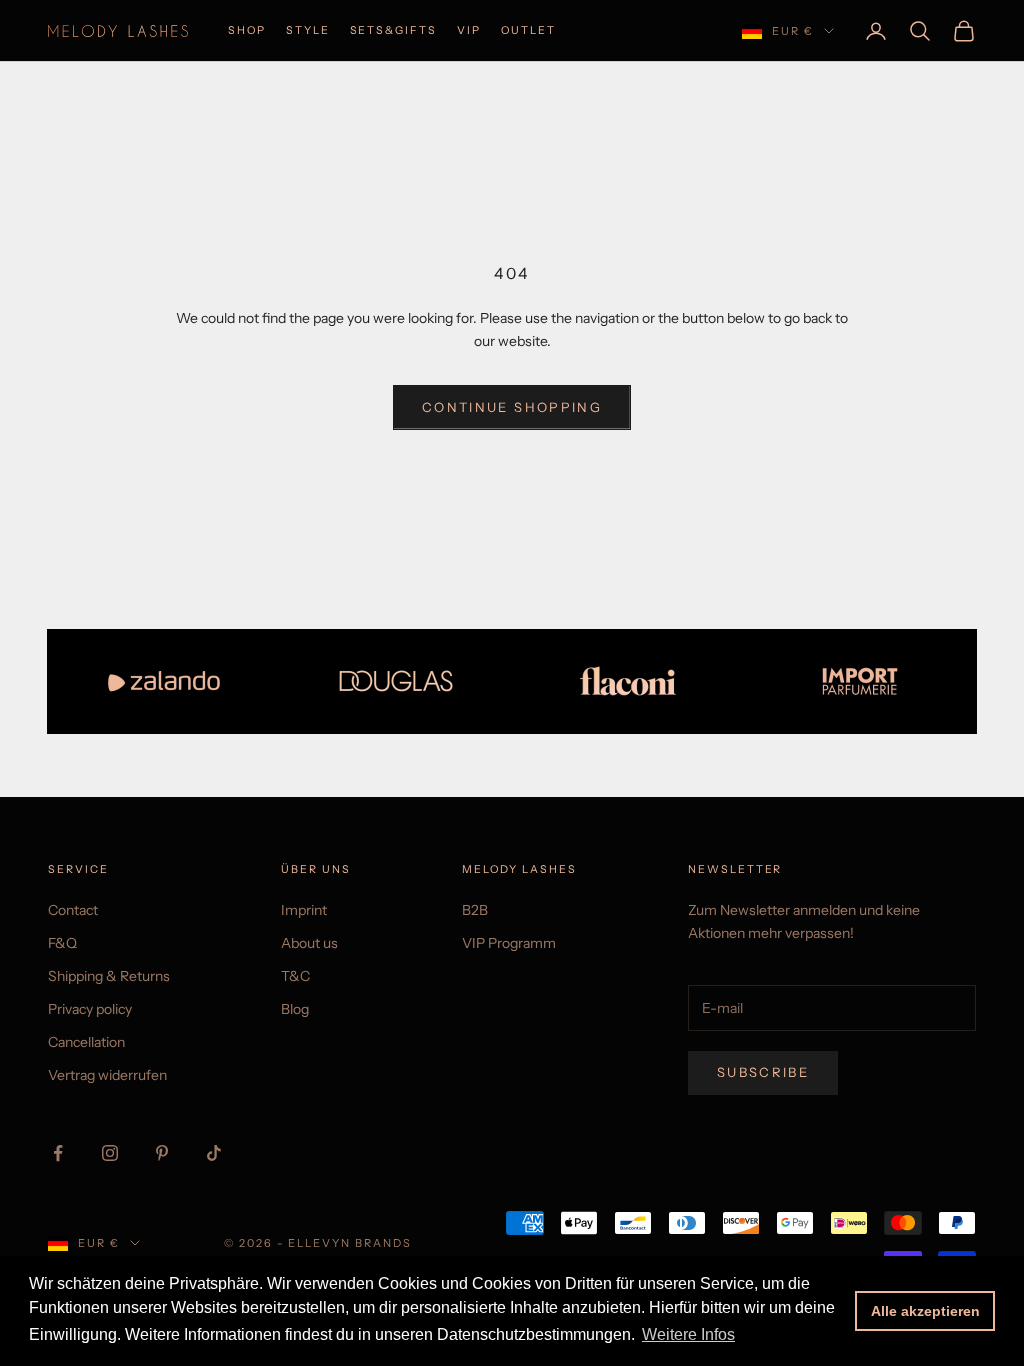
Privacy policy (90, 1009)
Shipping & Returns (109, 976)
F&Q (62, 943)
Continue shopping (512, 407)
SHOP (247, 30)
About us (309, 943)
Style (308, 30)
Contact (73, 910)
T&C (295, 976)
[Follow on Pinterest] (162, 1153)
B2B (475, 910)
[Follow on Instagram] (110, 1153)
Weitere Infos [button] (688, 1334)
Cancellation (86, 1042)
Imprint (304, 910)
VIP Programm (509, 943)
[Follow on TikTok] (214, 1153)
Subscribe (763, 1072)
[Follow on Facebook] (58, 1153)
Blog (295, 1009)
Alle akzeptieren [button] (925, 1311)
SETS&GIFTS (393, 30)
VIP (469, 30)
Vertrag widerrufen (107, 1075)
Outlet (528, 30)
